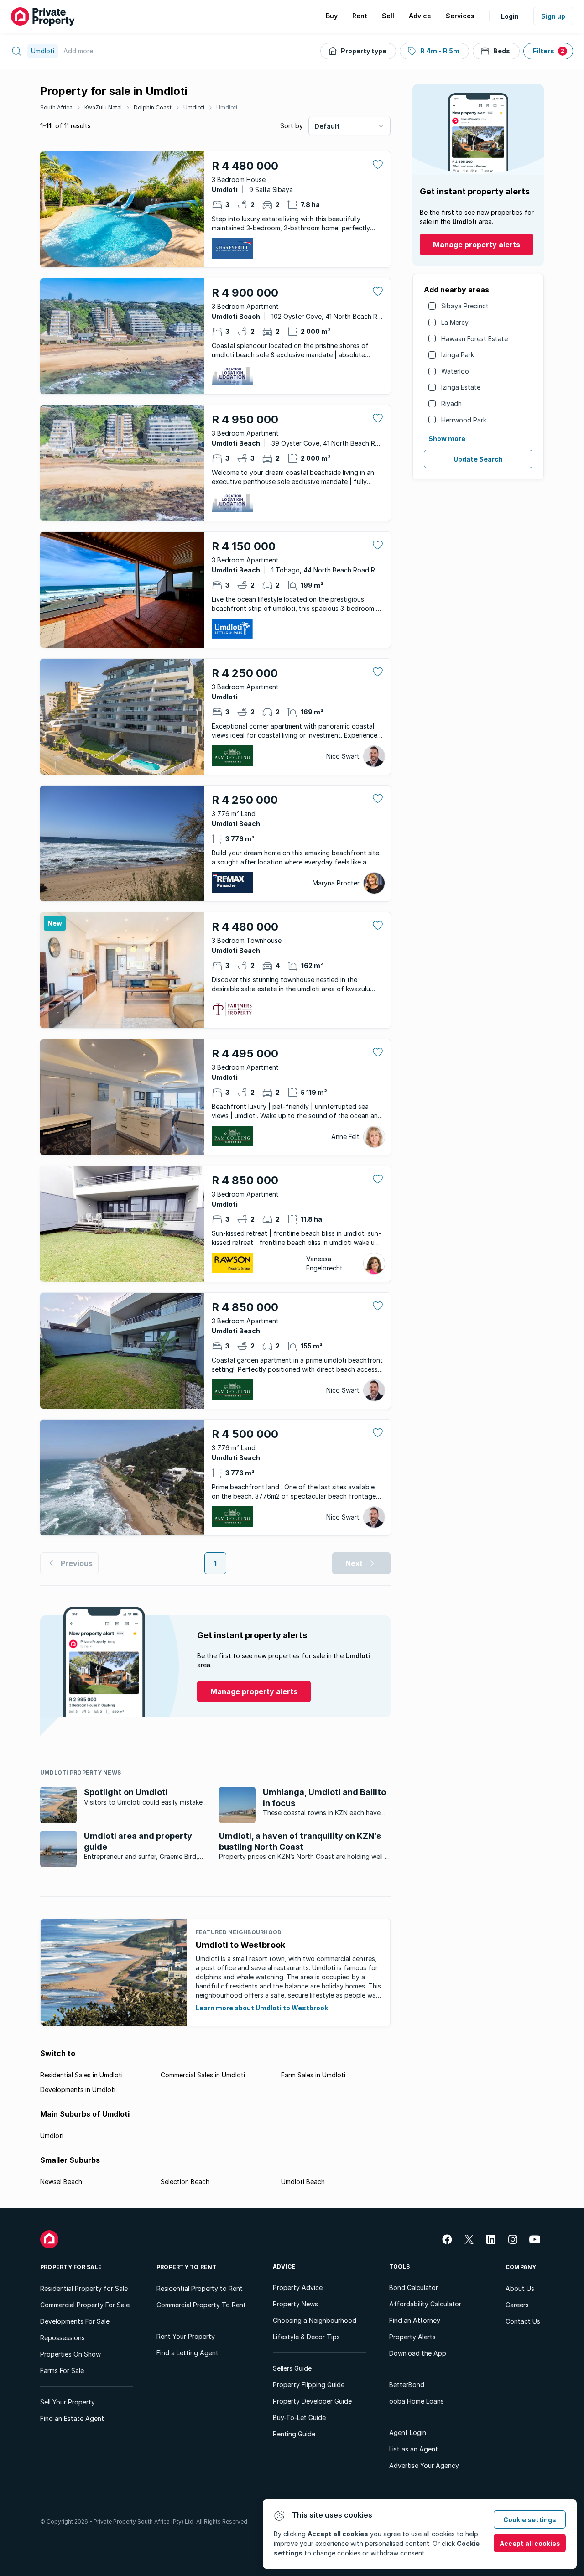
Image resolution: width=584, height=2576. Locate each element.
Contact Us (523, 2321)
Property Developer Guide (312, 2401)
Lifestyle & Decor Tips (306, 2337)
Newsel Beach (61, 2182)
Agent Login (408, 2433)
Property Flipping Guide (309, 2385)
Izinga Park (458, 355)
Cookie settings (530, 2520)
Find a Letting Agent (188, 2353)
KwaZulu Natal (103, 107)
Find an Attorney (415, 2320)
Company (521, 2267)
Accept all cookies (530, 2543)
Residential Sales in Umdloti (81, 2075)
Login (510, 16)
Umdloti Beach (303, 2182)
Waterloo (455, 371)
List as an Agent (414, 2449)
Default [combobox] (327, 126)
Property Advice (298, 2287)
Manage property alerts (477, 245)
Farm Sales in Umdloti (313, 2075)
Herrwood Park (464, 420)
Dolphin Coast (153, 107)
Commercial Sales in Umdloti (203, 2075)
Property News (295, 2304)
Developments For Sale (75, 2321)
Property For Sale (71, 2267)
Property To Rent (187, 2267)
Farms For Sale (62, 2370)
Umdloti (194, 107)
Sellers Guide (292, 2368)
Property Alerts (412, 2337)
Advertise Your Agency (424, 2465)
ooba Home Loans (417, 2401)
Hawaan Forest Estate (474, 339)
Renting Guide (294, 2434)
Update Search (478, 459)
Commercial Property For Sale (85, 2305)
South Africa (56, 107)
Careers (517, 2305)
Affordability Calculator (425, 2304)
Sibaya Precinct (465, 306)
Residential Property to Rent (200, 2288)
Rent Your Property (186, 2336)
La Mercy (455, 322)
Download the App (418, 2353)
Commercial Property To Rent (201, 2305)
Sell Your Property (68, 2402)
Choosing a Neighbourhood (315, 2320)
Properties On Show (70, 2354)
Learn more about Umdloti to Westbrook (262, 2008)
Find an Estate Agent (72, 2418)
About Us (520, 2288)
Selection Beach (185, 2182)
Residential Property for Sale (84, 2288)
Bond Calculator (414, 2287)
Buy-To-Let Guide (299, 2417)
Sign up (553, 16)
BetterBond (407, 2385)
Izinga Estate (461, 387)
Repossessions (63, 2338)
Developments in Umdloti (78, 2089)
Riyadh (451, 403)
